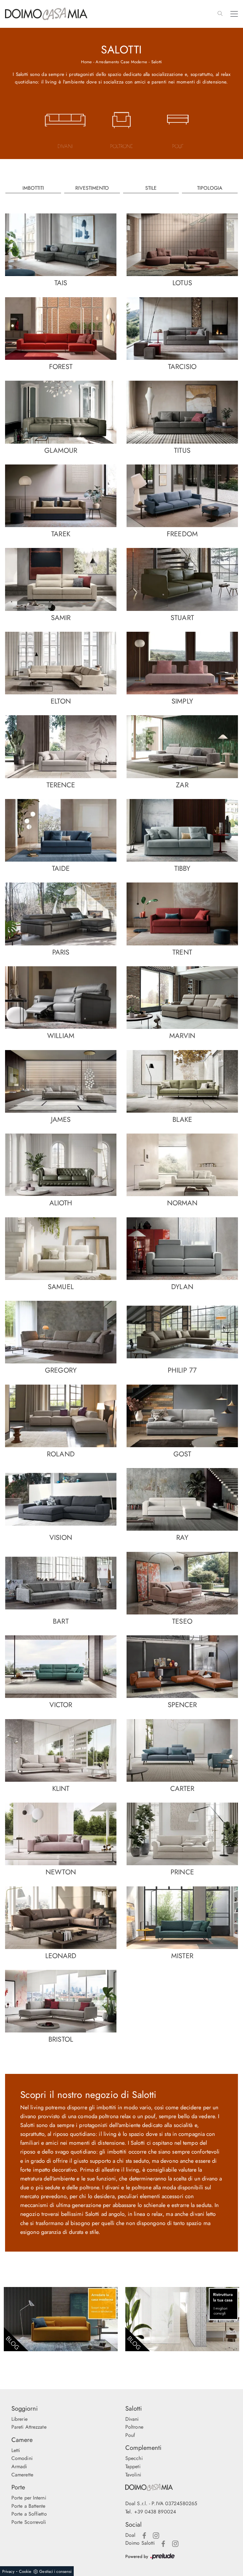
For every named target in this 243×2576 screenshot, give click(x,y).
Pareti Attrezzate (29, 2427)
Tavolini (133, 2475)
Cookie (25, 2571)
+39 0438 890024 (155, 2512)
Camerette (22, 2475)
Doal (130, 2535)
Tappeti (133, 2466)
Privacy (8, 2571)
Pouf (130, 2435)
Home (86, 62)
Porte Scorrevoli (29, 2522)
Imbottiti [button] (33, 188)
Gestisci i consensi (55, 2571)
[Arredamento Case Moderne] (61, 2319)
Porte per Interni (29, 2498)
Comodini (22, 2458)
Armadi (19, 2466)
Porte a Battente (28, 2506)
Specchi (134, 2458)
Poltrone (134, 2427)
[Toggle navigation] (234, 14)
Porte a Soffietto (29, 2514)
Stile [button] (151, 188)
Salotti (157, 62)
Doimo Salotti (140, 2543)
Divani (132, 2419)
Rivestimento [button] (92, 188)
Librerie (19, 2419)
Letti (16, 2450)
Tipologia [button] (210, 188)
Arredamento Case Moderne (121, 62)
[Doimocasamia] (178, 2487)
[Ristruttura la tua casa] (182, 2319)
